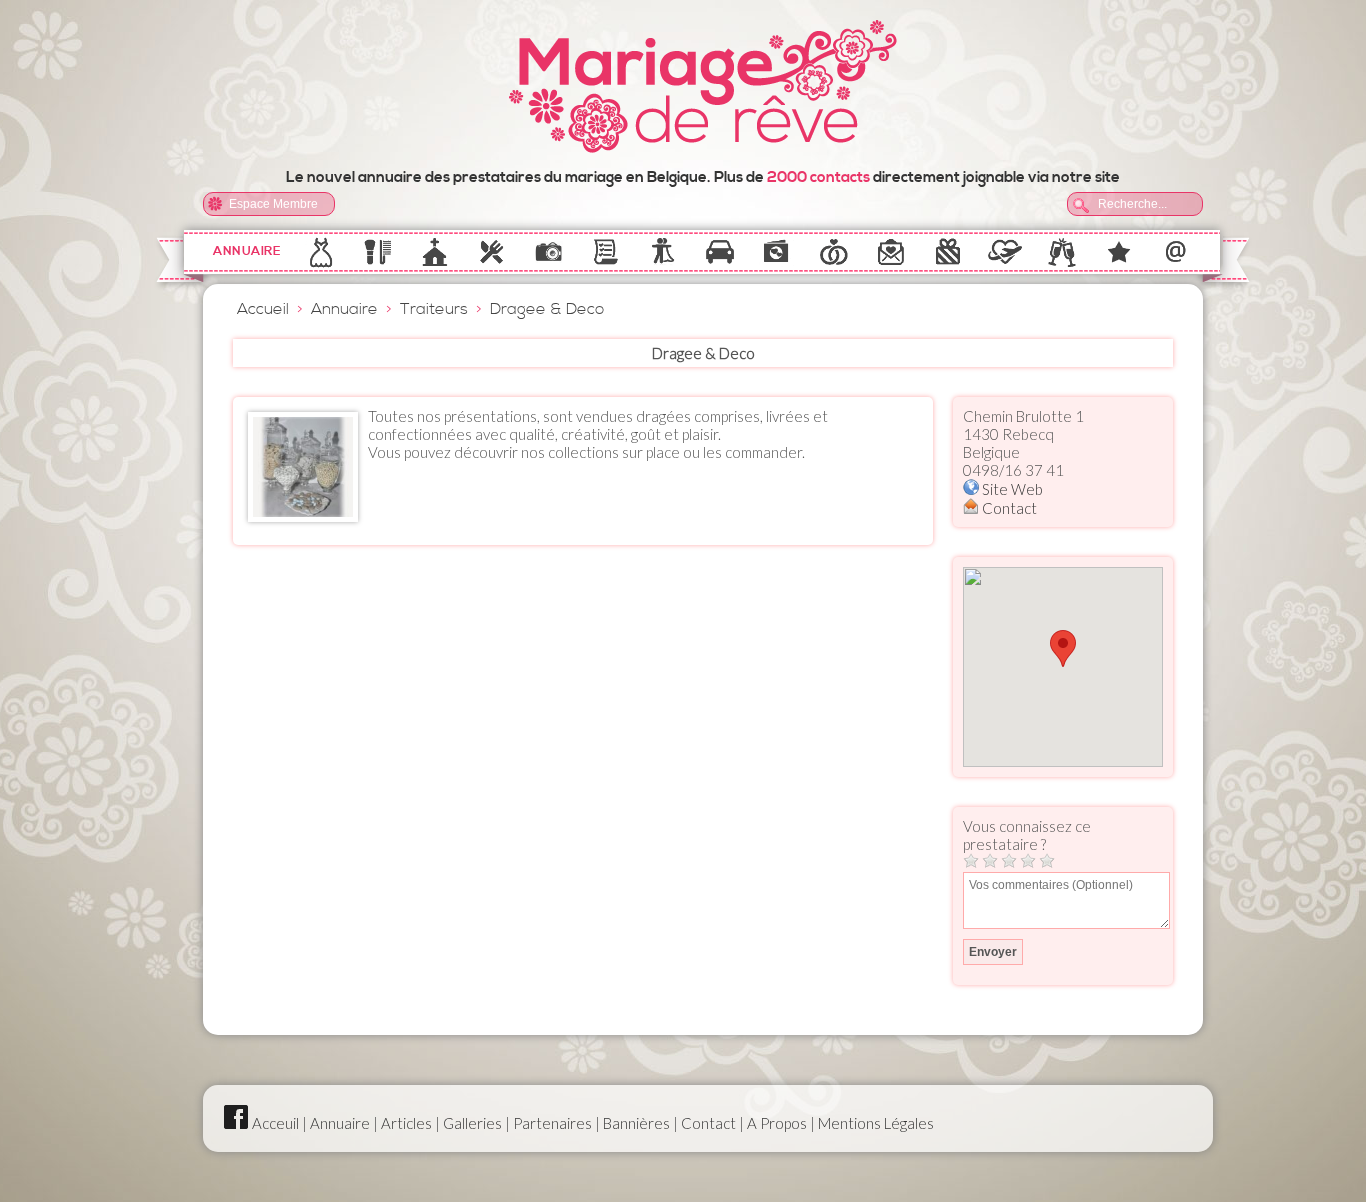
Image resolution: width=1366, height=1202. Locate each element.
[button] (1063, 648)
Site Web (1011, 489)
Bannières (636, 1123)
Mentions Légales (876, 1123)
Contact (1008, 508)
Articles (406, 1123)
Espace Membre (273, 204)
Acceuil (275, 1123)
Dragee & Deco (547, 309)
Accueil (263, 309)
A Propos (777, 1123)
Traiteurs (434, 309)
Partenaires (552, 1123)
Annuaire (246, 251)
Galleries (472, 1123)
